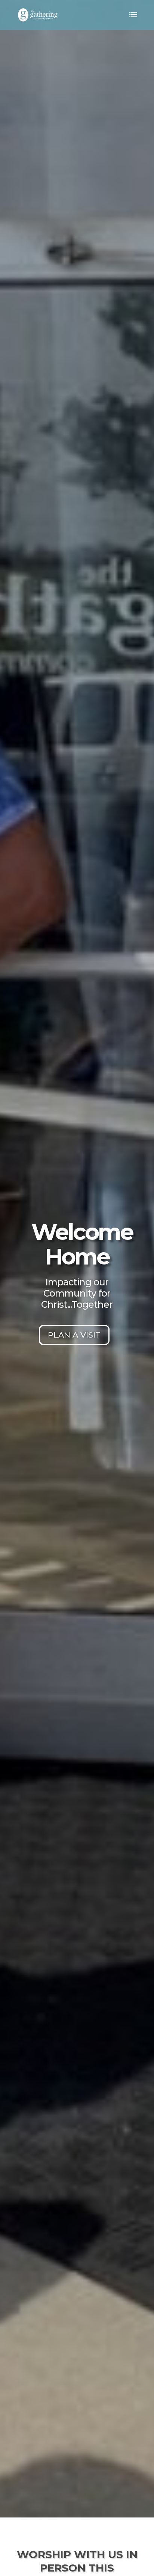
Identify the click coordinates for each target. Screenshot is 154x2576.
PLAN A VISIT (74, 1335)
